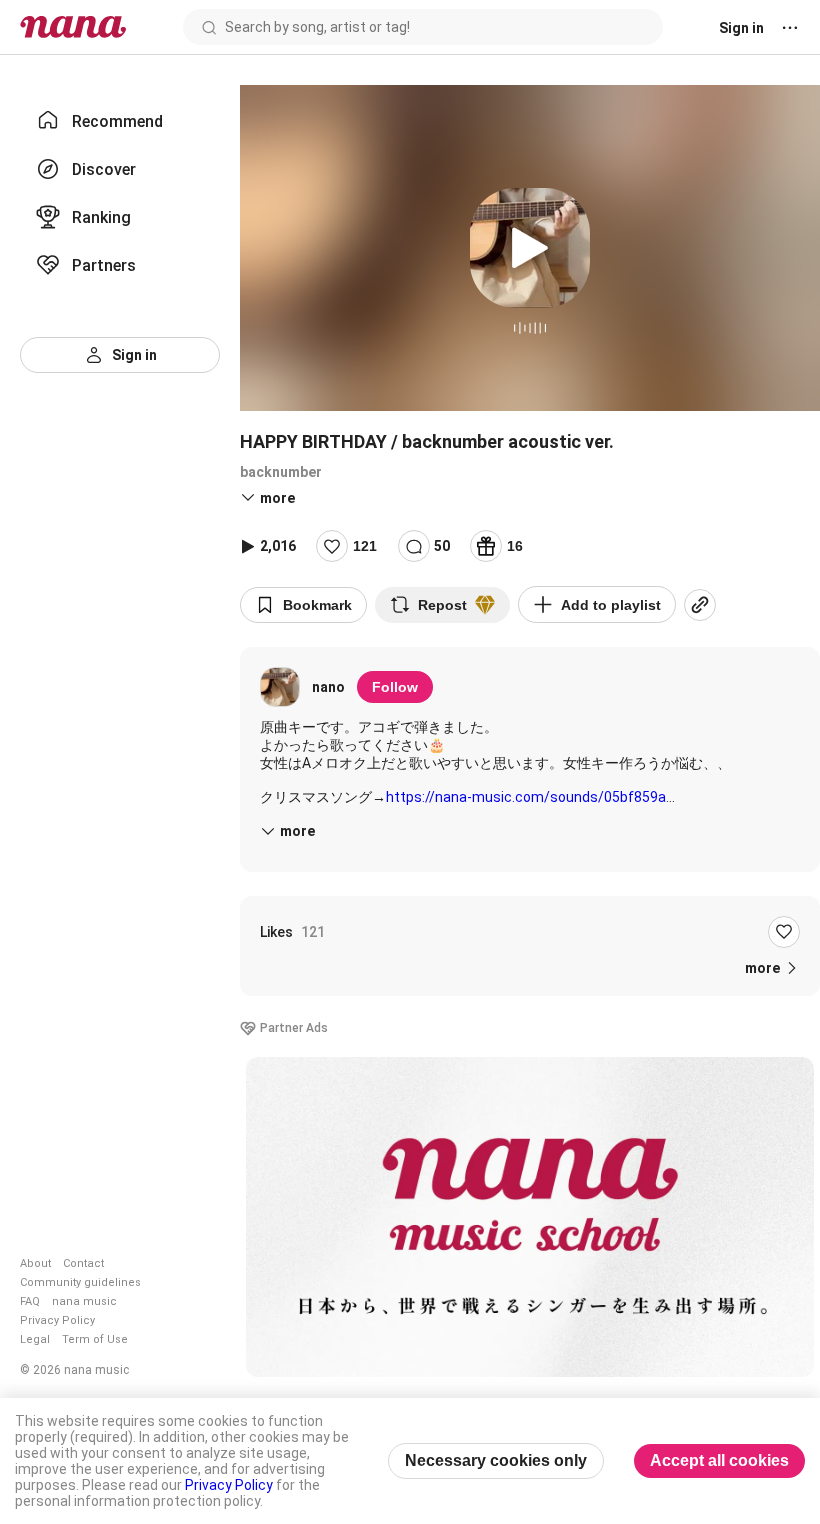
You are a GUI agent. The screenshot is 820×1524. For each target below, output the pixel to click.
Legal (35, 1339)
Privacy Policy (57, 1320)
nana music (84, 1301)
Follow (395, 687)
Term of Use (95, 1339)
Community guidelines (80, 1282)
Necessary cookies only (496, 1460)
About (35, 1263)
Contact (83, 1263)
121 (365, 546)
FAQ (30, 1301)
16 (515, 546)
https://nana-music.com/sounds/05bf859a (526, 797)
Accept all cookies (719, 1460)
